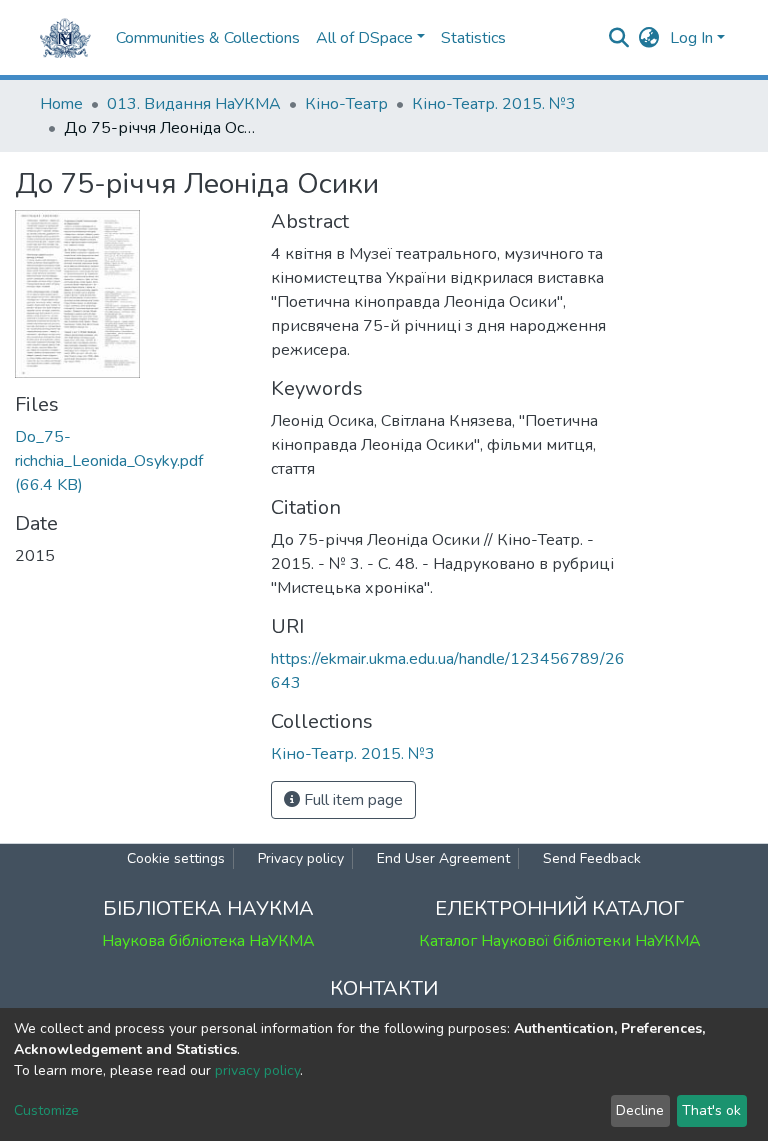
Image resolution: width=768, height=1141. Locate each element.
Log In (691, 38)
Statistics (473, 38)
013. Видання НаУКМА (194, 104)
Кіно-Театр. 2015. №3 (494, 104)
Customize (46, 1110)
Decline (640, 1110)
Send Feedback (592, 858)
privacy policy (257, 1070)
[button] (649, 38)
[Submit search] (619, 38)
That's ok (711, 1110)
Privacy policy (301, 858)
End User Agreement (443, 858)
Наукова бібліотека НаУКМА (208, 941)
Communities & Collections (208, 38)
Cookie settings (176, 858)
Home (61, 104)
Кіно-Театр (346, 104)
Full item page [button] (351, 800)
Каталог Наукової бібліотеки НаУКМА (560, 941)
